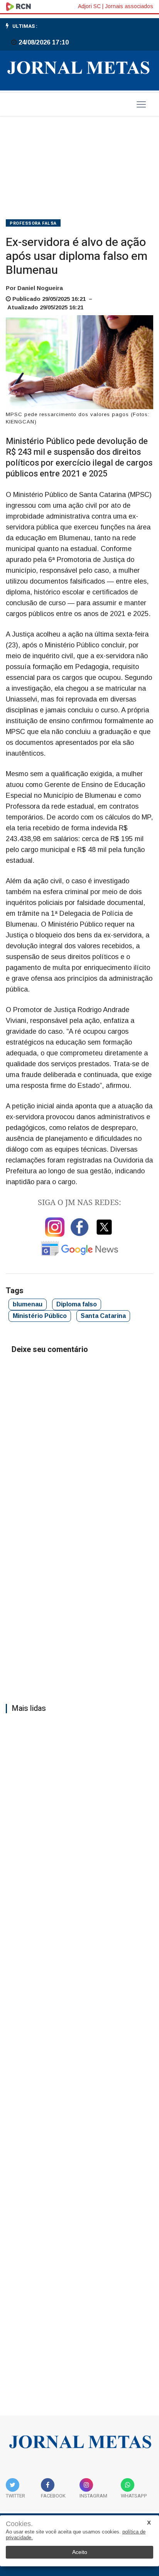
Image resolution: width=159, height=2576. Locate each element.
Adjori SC (89, 6)
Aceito (80, 2552)
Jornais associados (129, 6)
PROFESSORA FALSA (33, 223)
